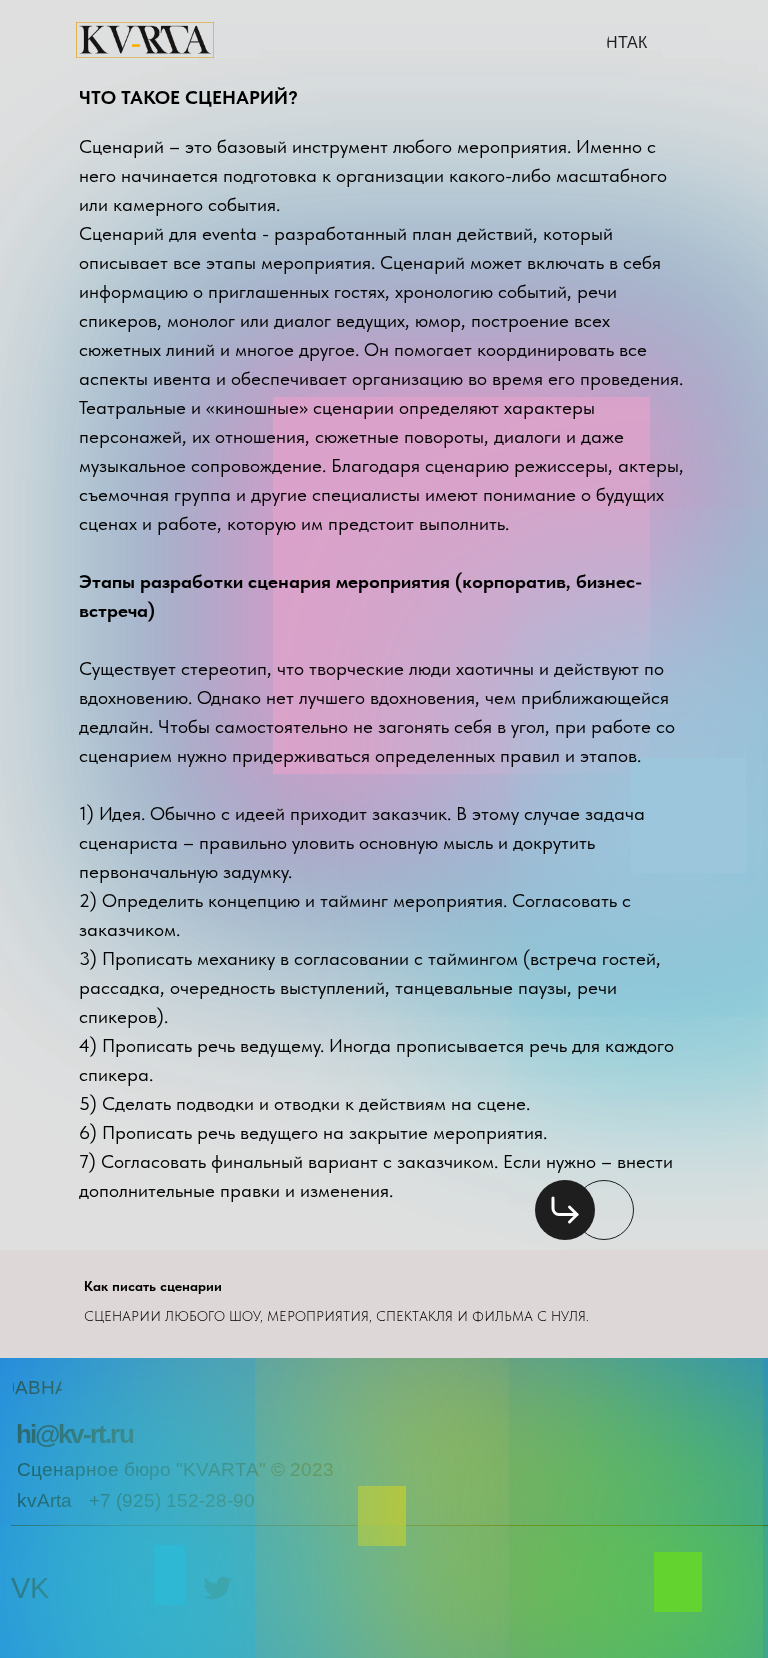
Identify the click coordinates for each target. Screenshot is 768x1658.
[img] (565, 1210)
